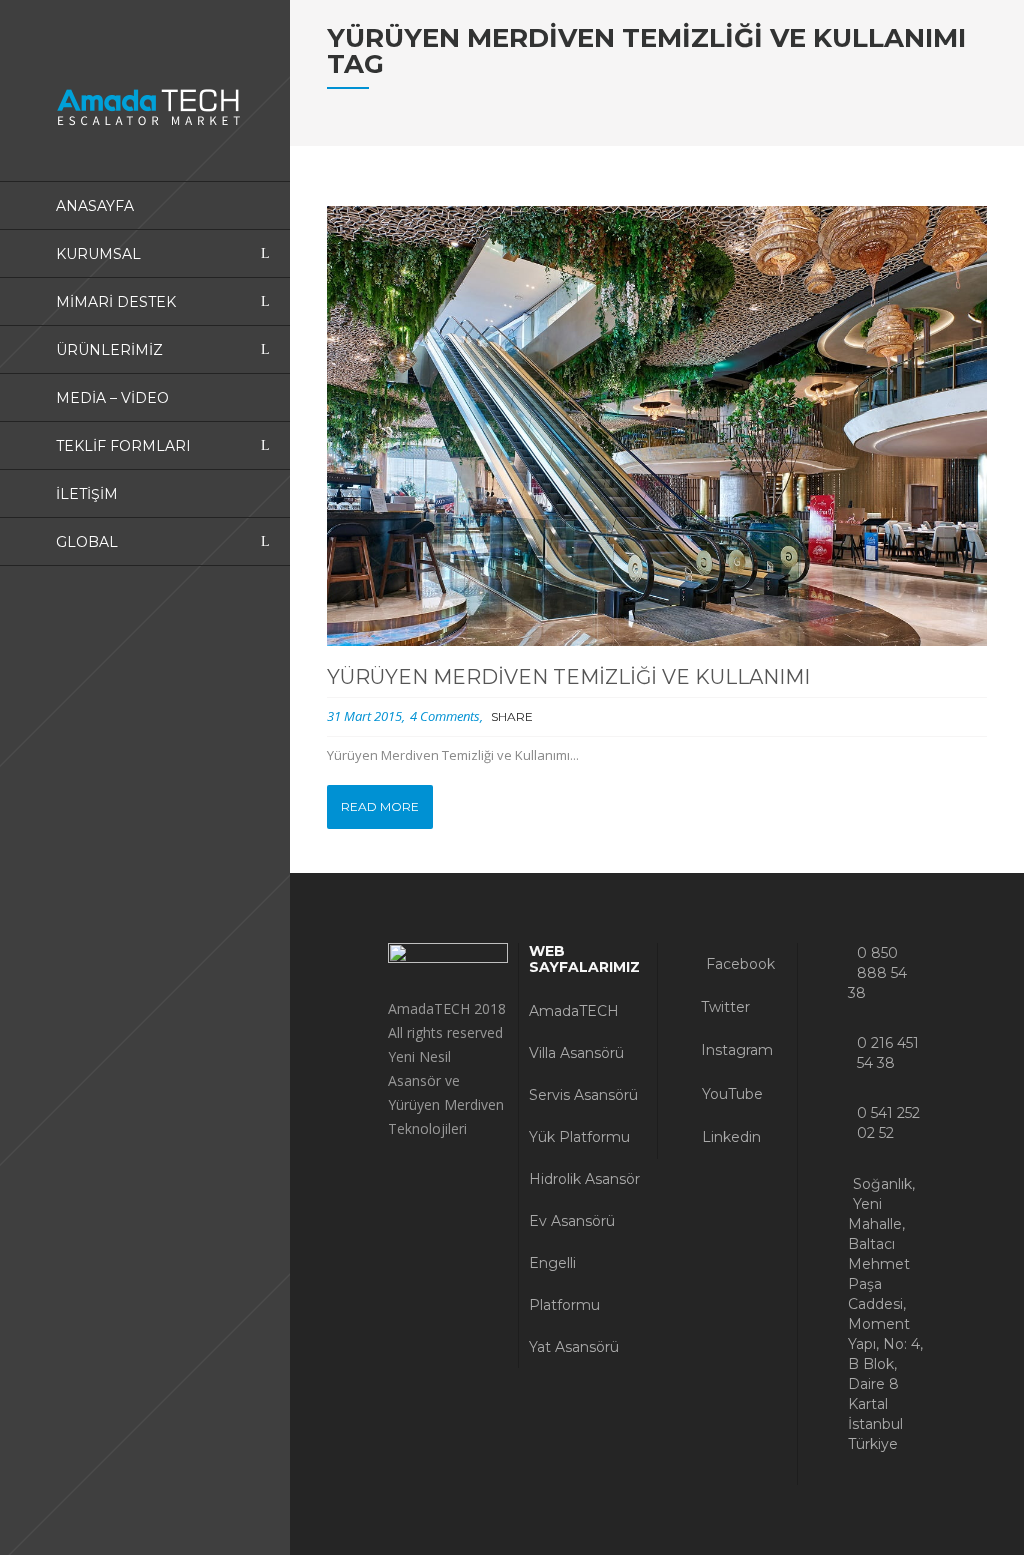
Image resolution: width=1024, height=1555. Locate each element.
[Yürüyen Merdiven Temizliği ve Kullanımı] (657, 426)
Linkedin (729, 1137)
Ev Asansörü (572, 1221)
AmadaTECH (574, 1011)
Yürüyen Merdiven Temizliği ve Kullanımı (568, 677)
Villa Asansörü (576, 1053)
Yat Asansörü (574, 1347)
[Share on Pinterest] (616, 718)
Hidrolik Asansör (584, 1179)
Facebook (738, 964)
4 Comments (445, 716)
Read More (380, 806)
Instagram (735, 1050)
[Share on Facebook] (547, 718)
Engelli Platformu (564, 1284)
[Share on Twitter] (570, 718)
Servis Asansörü (583, 1095)
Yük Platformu (579, 1137)
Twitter (723, 1007)
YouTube (730, 1094)
